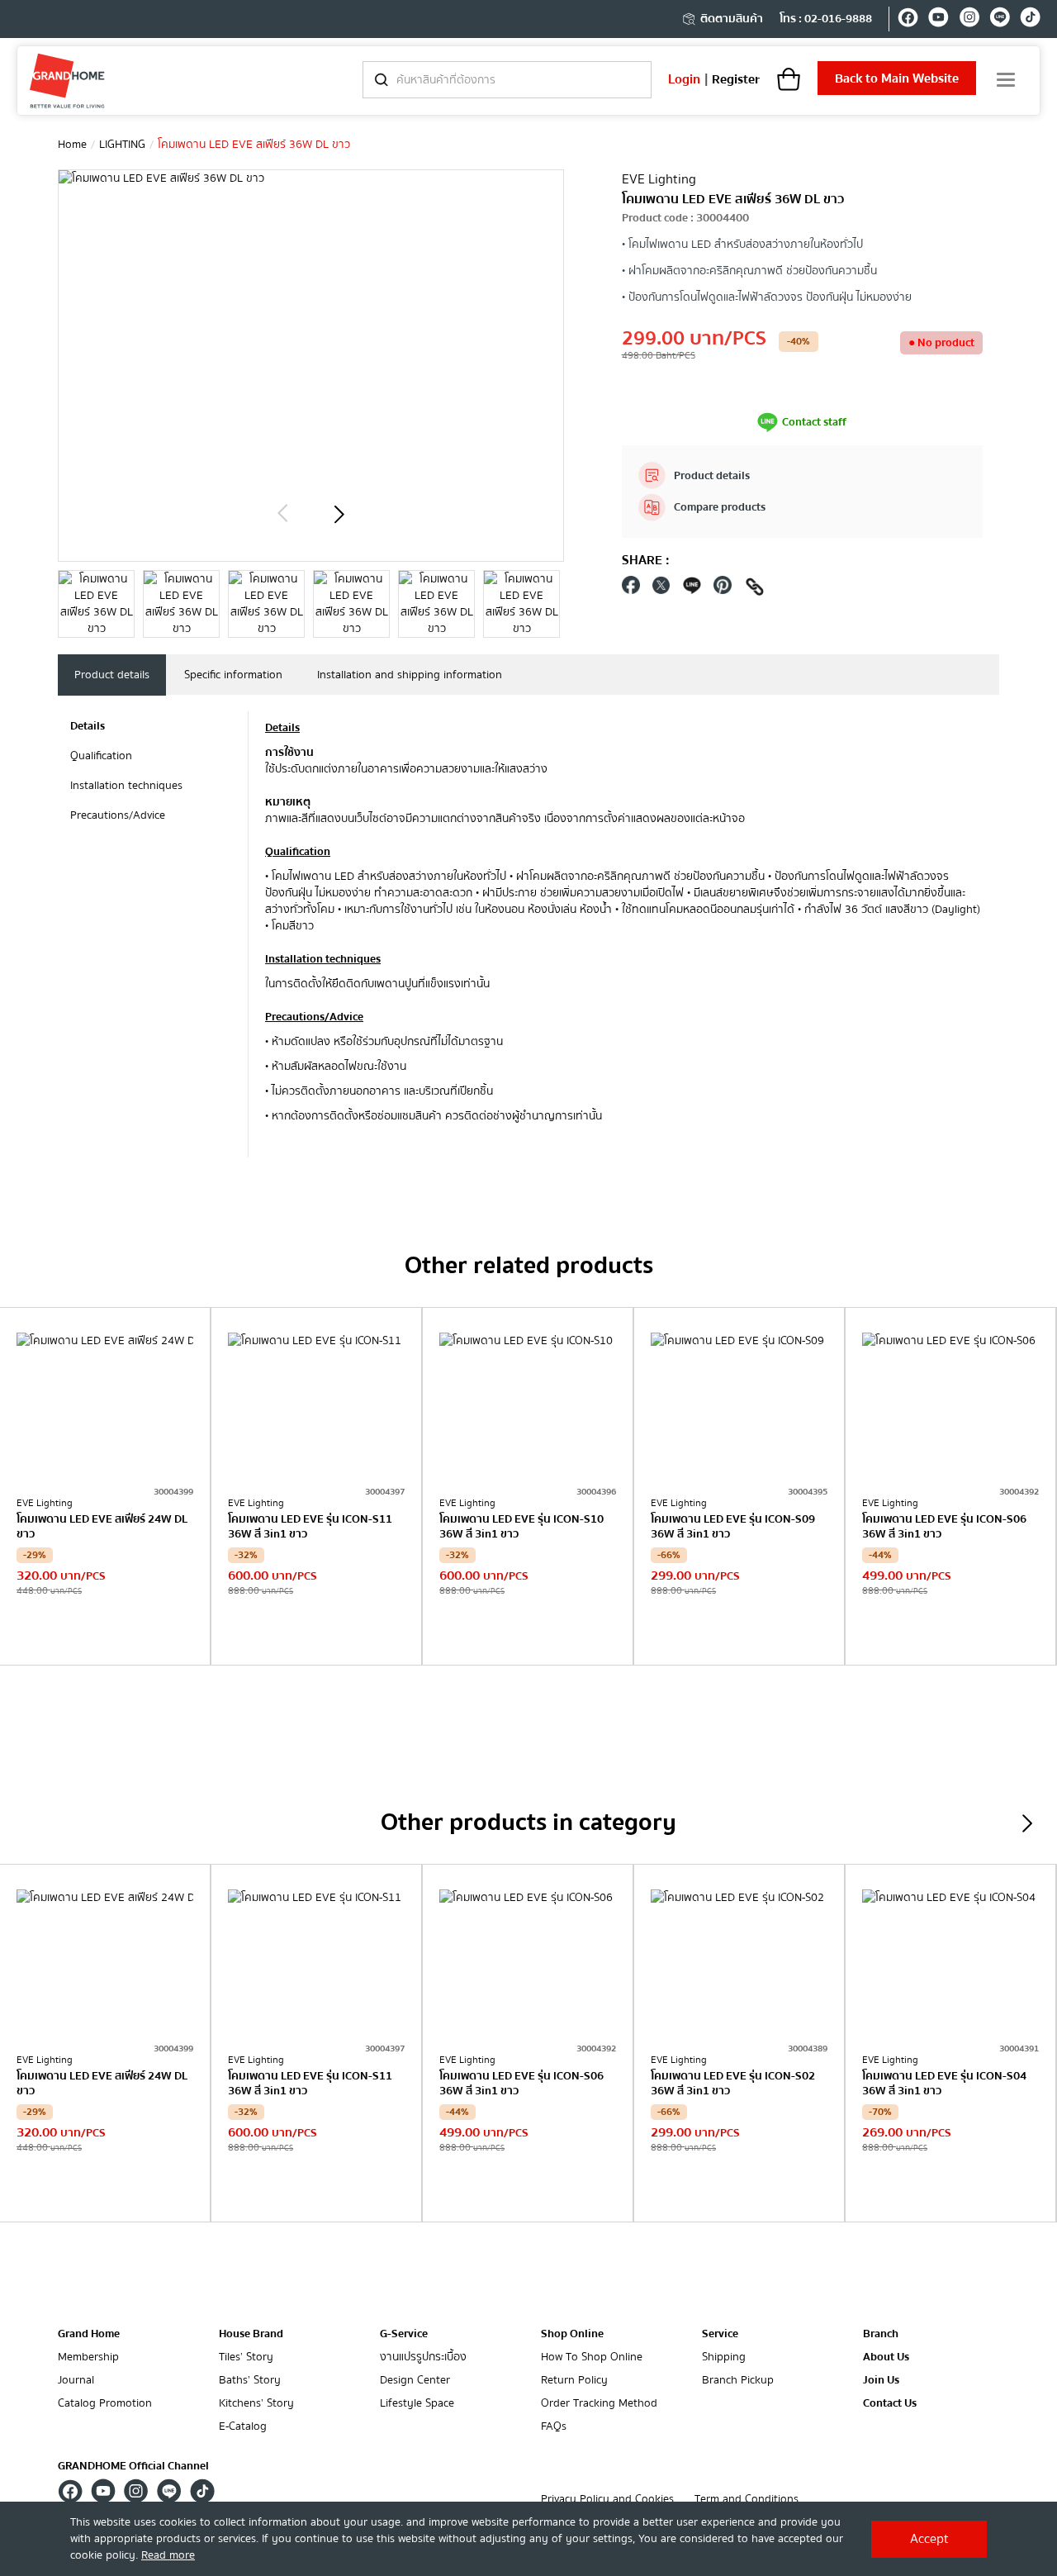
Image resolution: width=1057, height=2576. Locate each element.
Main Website (897, 78)
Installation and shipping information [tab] (410, 675)
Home (72, 145)
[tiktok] (1030, 20)
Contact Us (890, 2404)
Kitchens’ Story (256, 2404)
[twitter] (661, 589)
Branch (881, 2334)
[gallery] (96, 604)
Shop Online (572, 2334)
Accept (929, 2539)
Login (684, 79)
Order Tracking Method (599, 2404)
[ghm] (67, 81)
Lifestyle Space (417, 2404)
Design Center (415, 2381)
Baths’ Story (250, 2381)
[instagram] (969, 20)
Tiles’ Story (246, 2357)
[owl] (282, 514)
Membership (88, 2357)
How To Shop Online (592, 2357)
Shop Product (105, 1631)
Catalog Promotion (105, 2404)
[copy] (755, 589)
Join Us (881, 2381)
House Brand (251, 2334)
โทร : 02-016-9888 (826, 19)
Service (720, 2334)
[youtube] (939, 20)
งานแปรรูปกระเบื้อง (423, 2357)
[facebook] (908, 20)
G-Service (404, 2334)
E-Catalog (243, 2427)
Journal (76, 2381)
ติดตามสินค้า (732, 19)
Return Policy (574, 2381)
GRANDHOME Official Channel (133, 2466)
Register (736, 79)
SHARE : (646, 560)
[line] (1000, 20)
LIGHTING (122, 145)
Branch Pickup (738, 2381)
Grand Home (89, 2334)
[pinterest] (723, 589)
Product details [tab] (112, 675)
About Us (886, 2357)
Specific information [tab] (233, 675)
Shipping (724, 2357)
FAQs (554, 2427)
